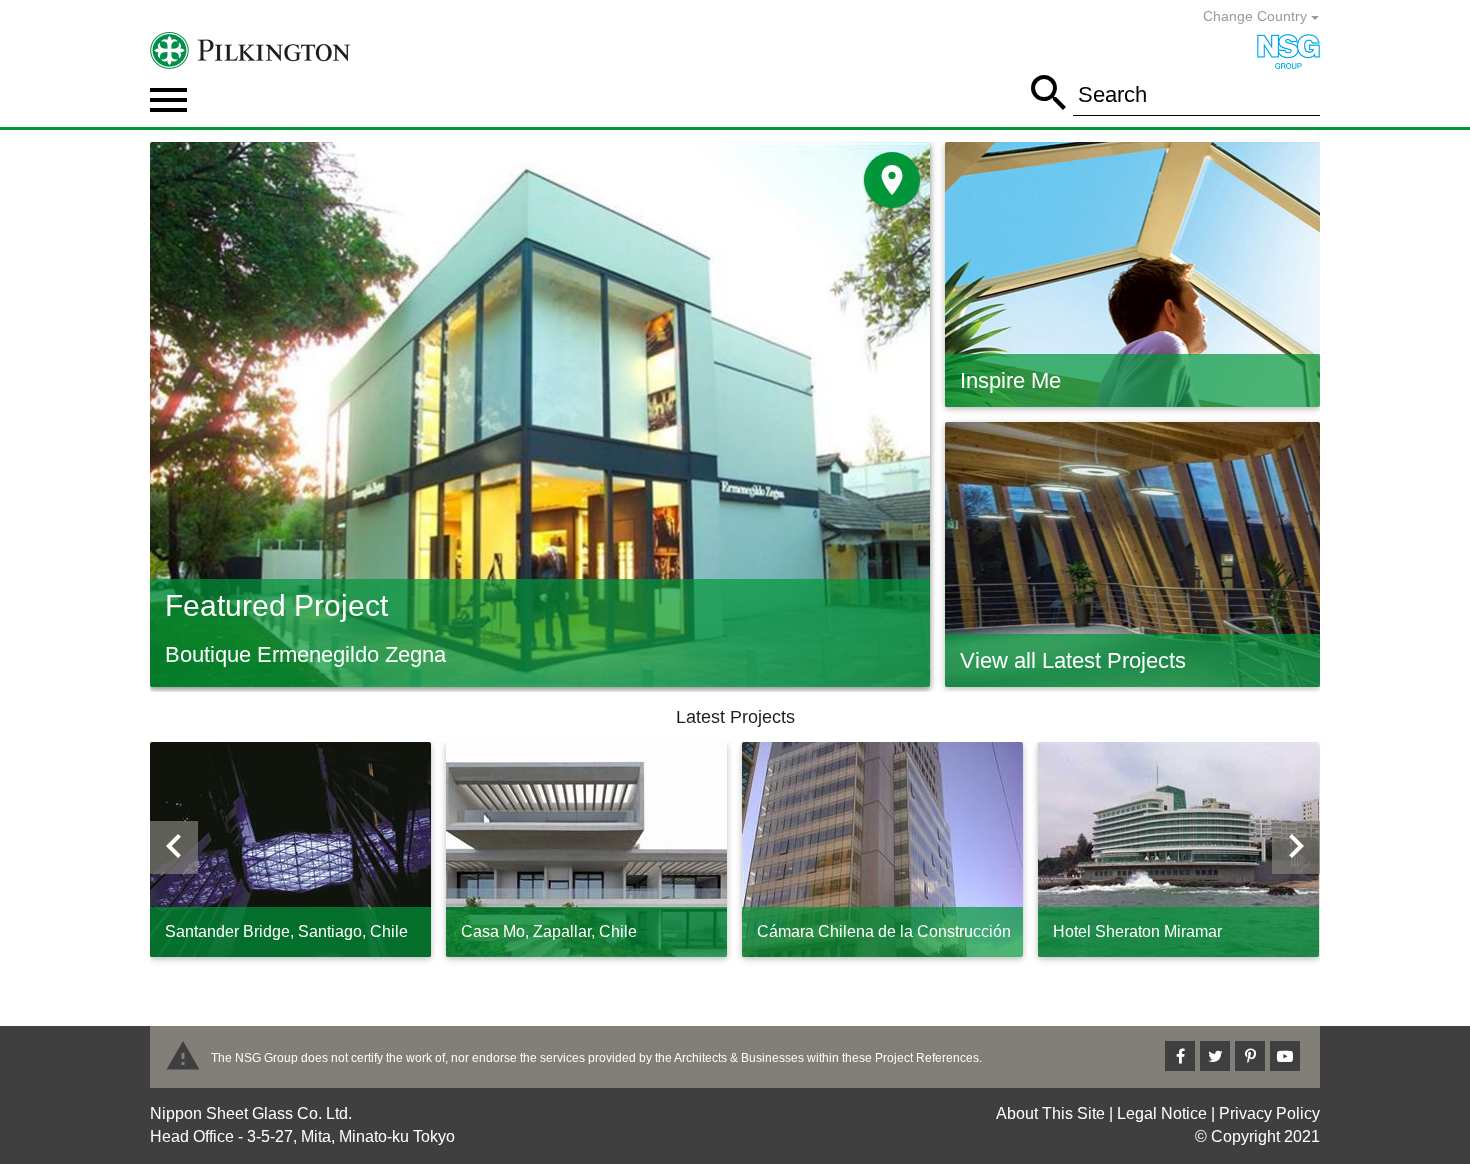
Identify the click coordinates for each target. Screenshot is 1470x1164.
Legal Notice (1162, 1113)
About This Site (1050, 1113)
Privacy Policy (1269, 1113)
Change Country (1257, 16)
